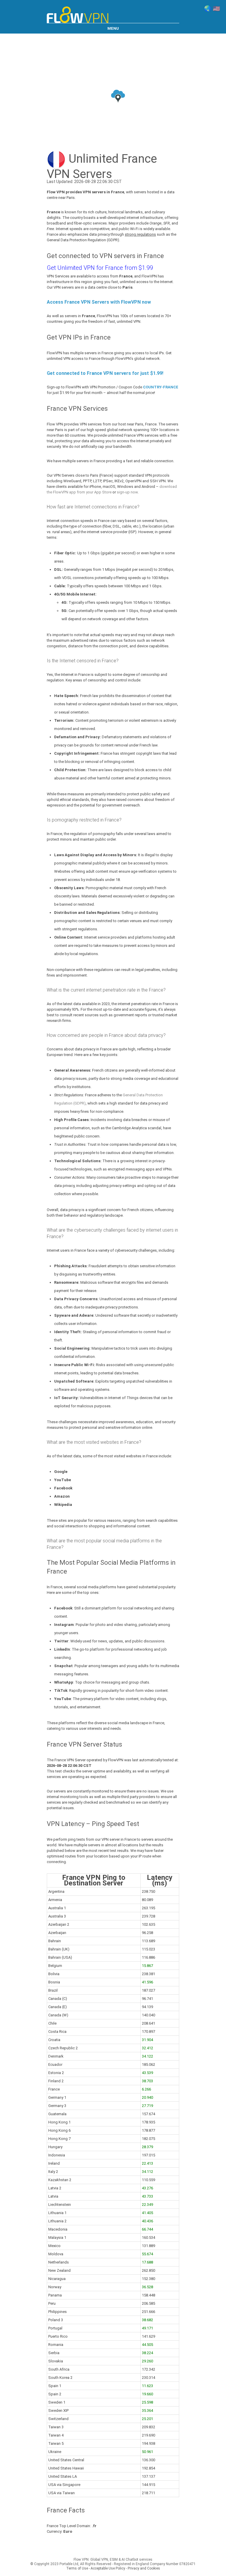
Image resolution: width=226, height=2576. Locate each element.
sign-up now (127, 492)
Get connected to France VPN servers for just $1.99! (105, 373)
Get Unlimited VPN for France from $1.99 (100, 268)
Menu (113, 28)
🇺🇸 (216, 9)
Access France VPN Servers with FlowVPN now (99, 302)
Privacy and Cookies (144, 2568)
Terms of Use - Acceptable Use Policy (96, 2568)
